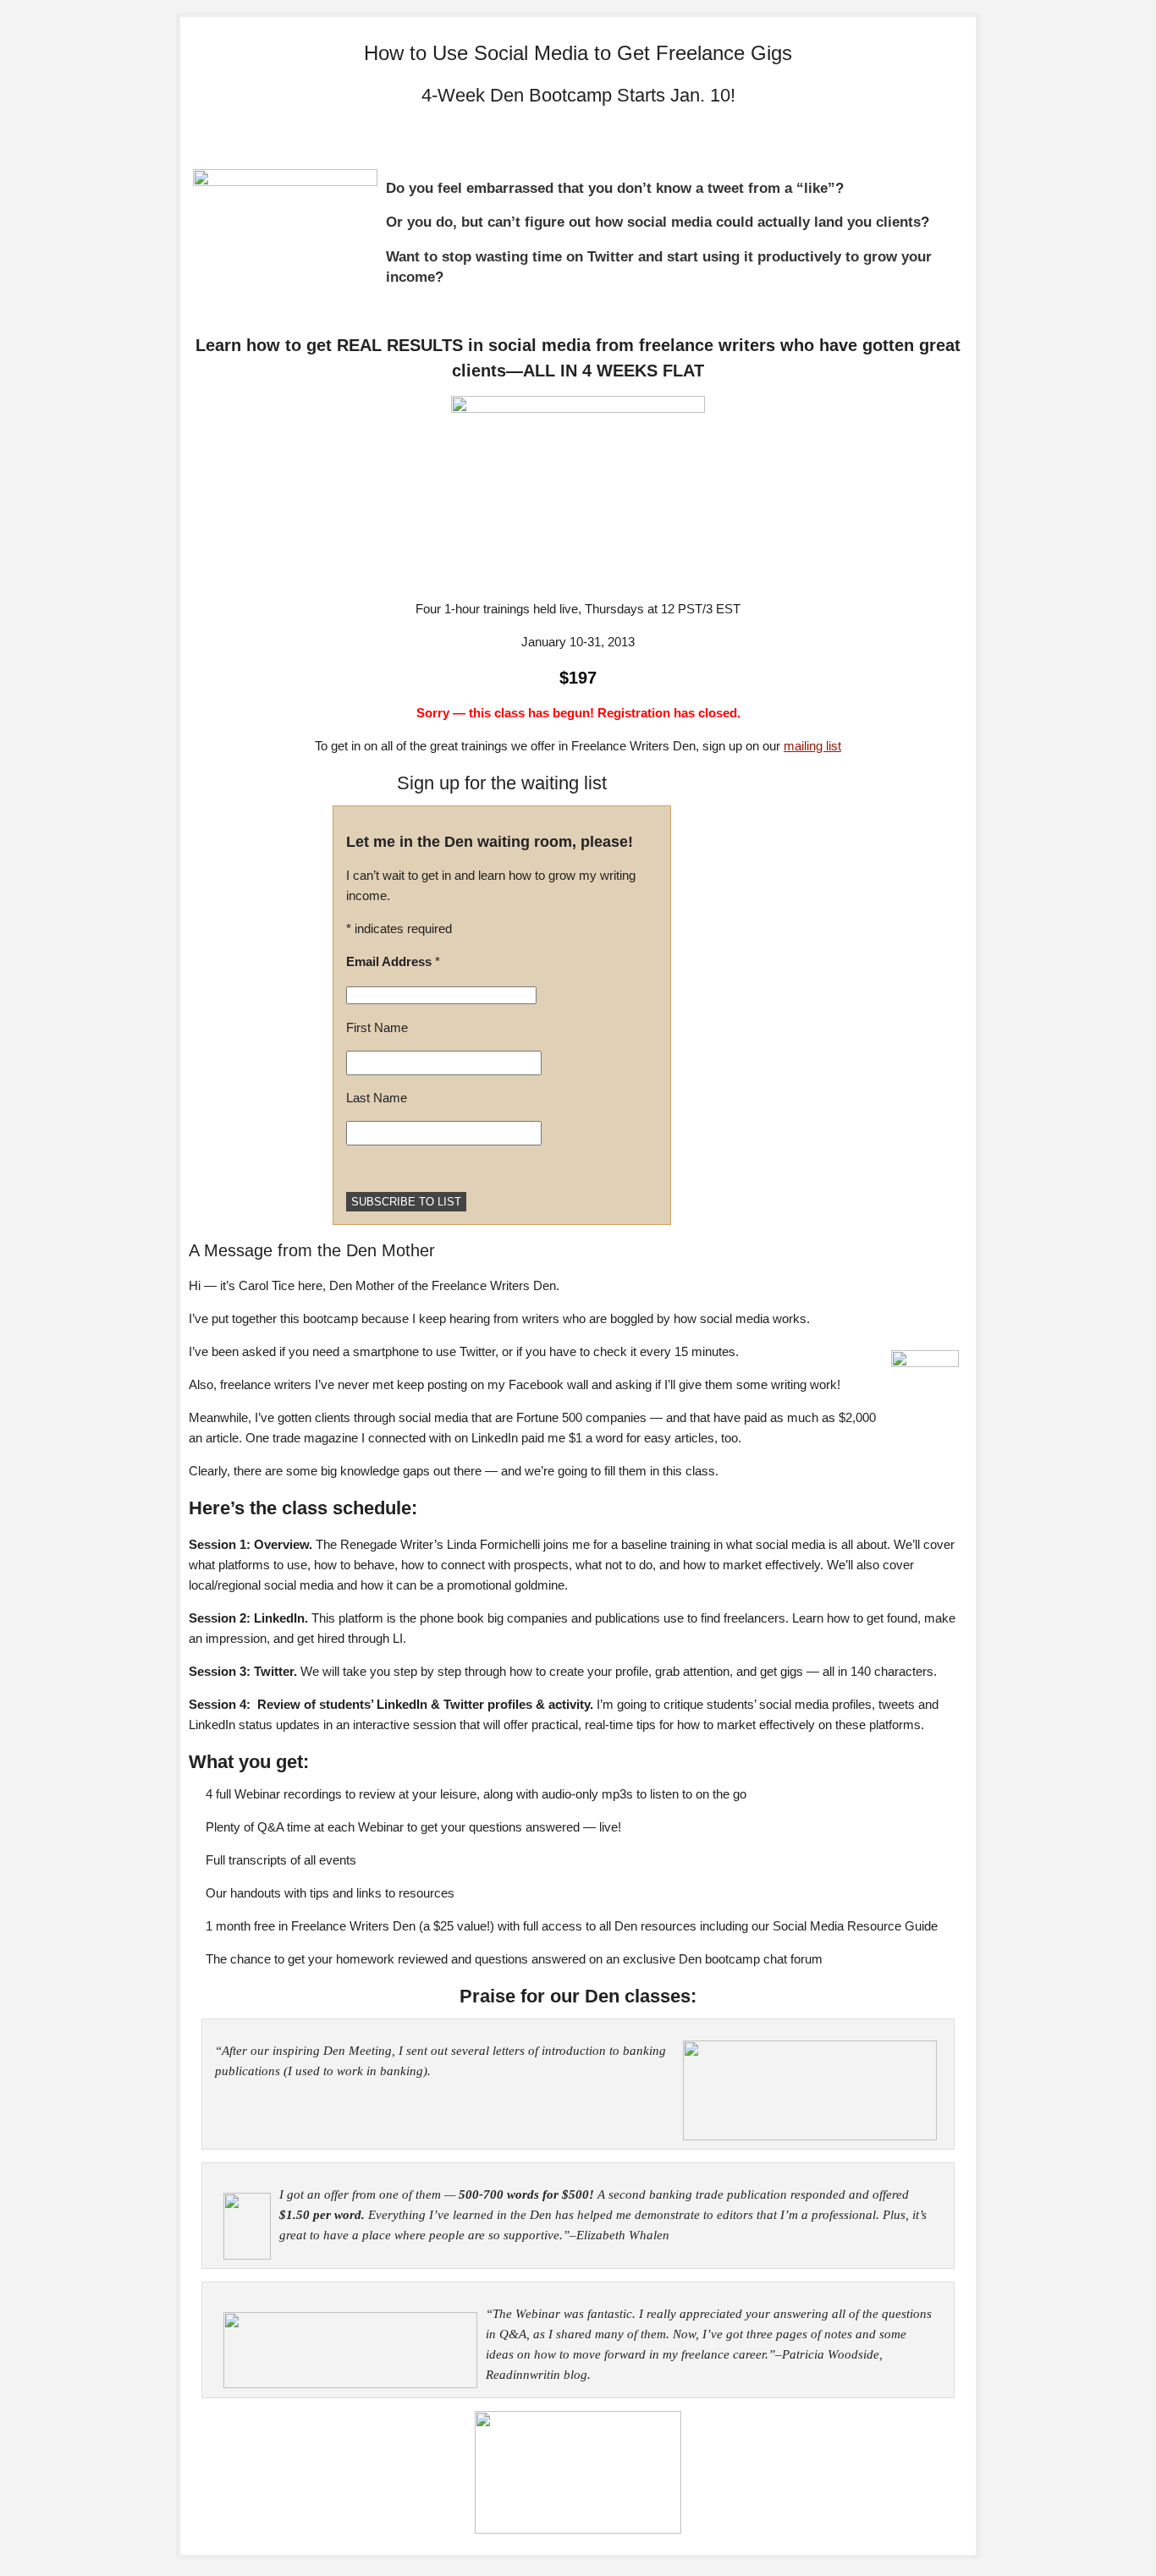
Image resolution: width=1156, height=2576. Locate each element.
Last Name (377, 1098)
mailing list (812, 746)
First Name (377, 1027)
